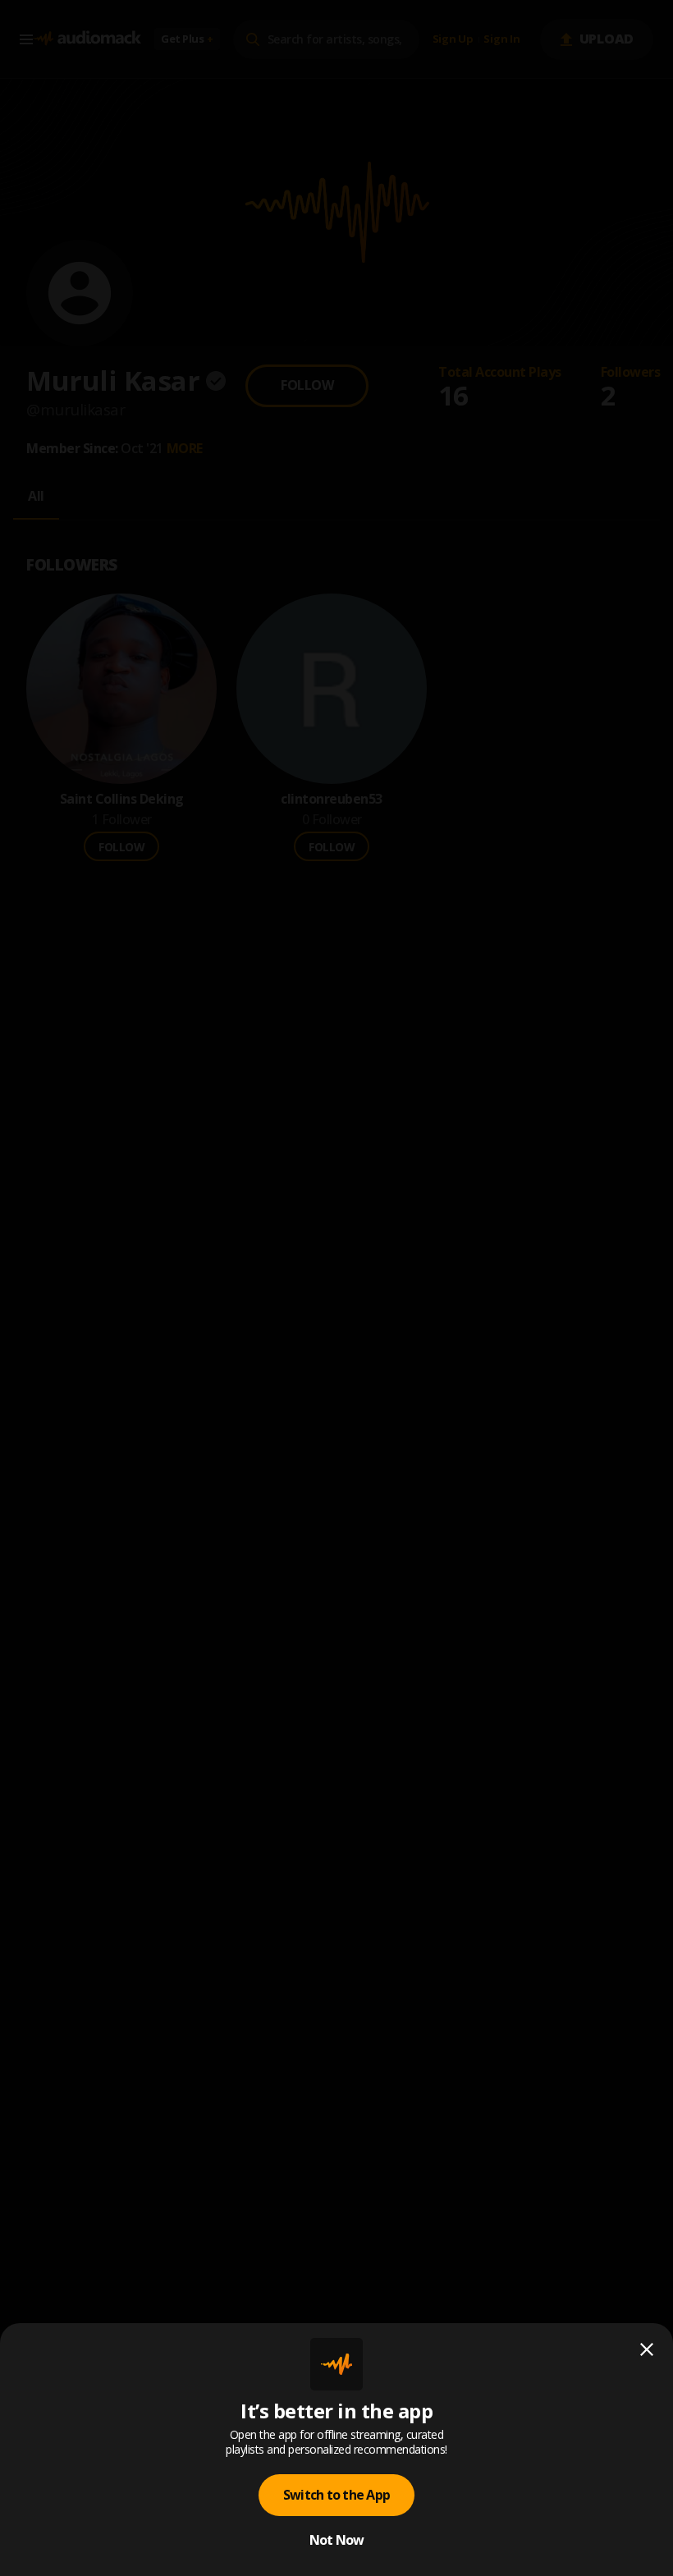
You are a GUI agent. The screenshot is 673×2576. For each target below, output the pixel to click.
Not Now (337, 2540)
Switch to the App (336, 2495)
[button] (336, 1288)
